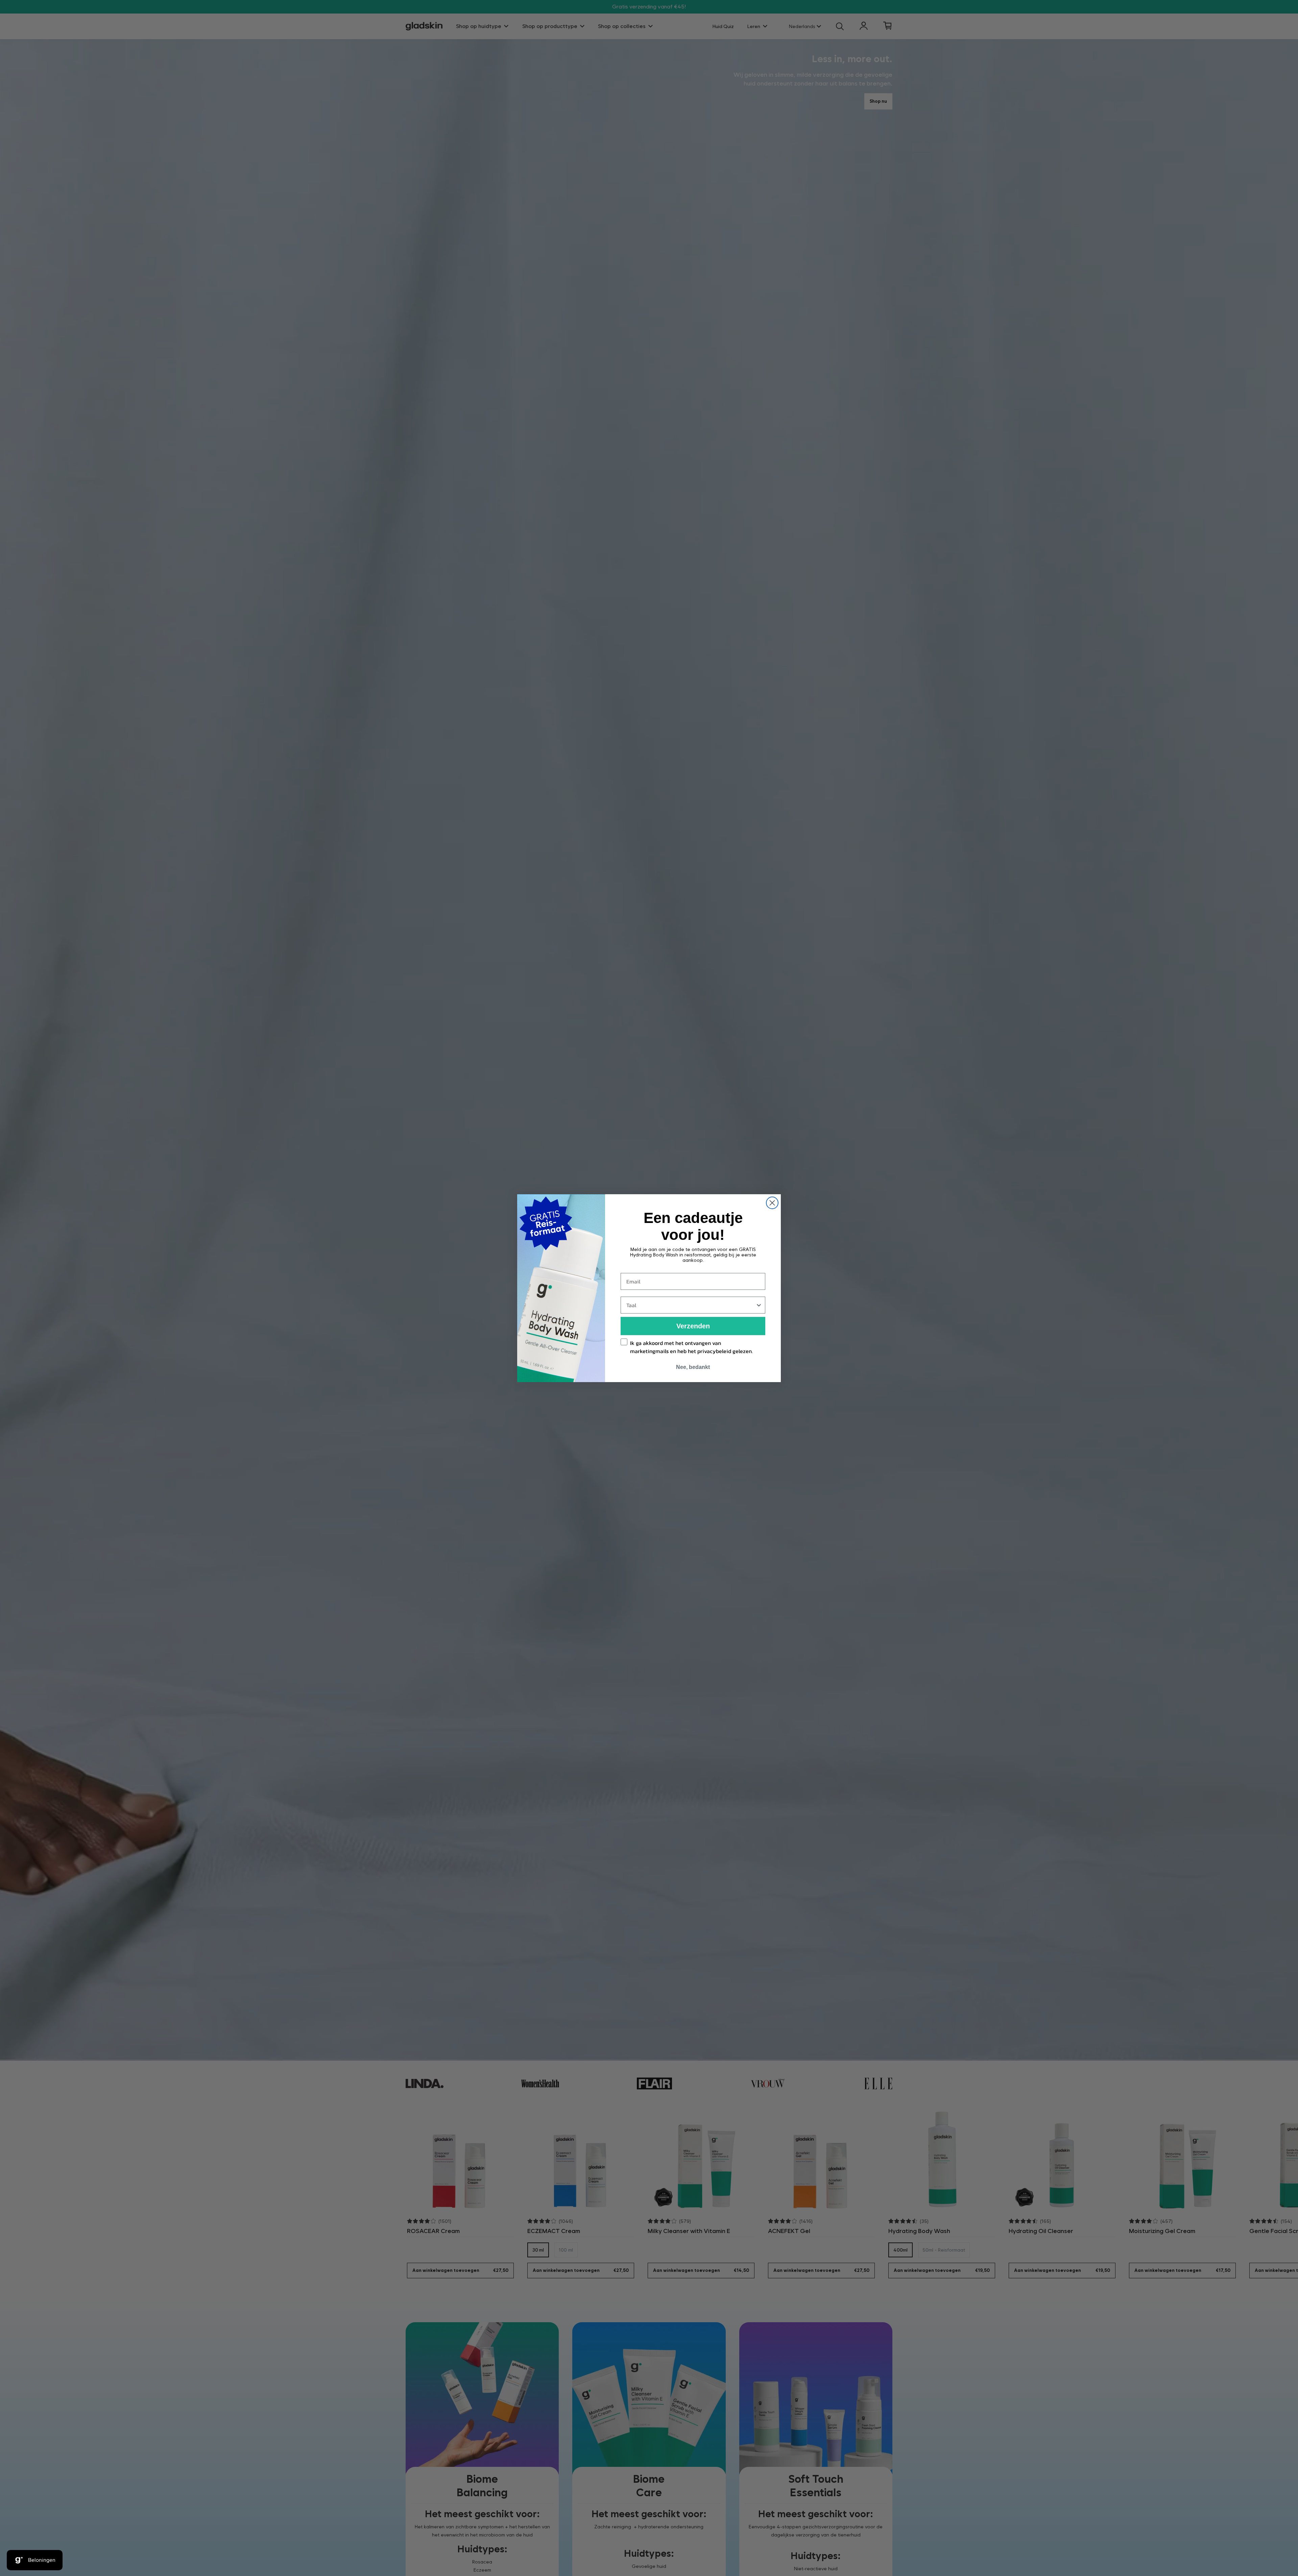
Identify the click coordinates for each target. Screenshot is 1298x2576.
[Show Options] (759, 1305)
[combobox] (691, 1305)
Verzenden (693, 1326)
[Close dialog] (772, 1203)
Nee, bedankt (693, 1367)
